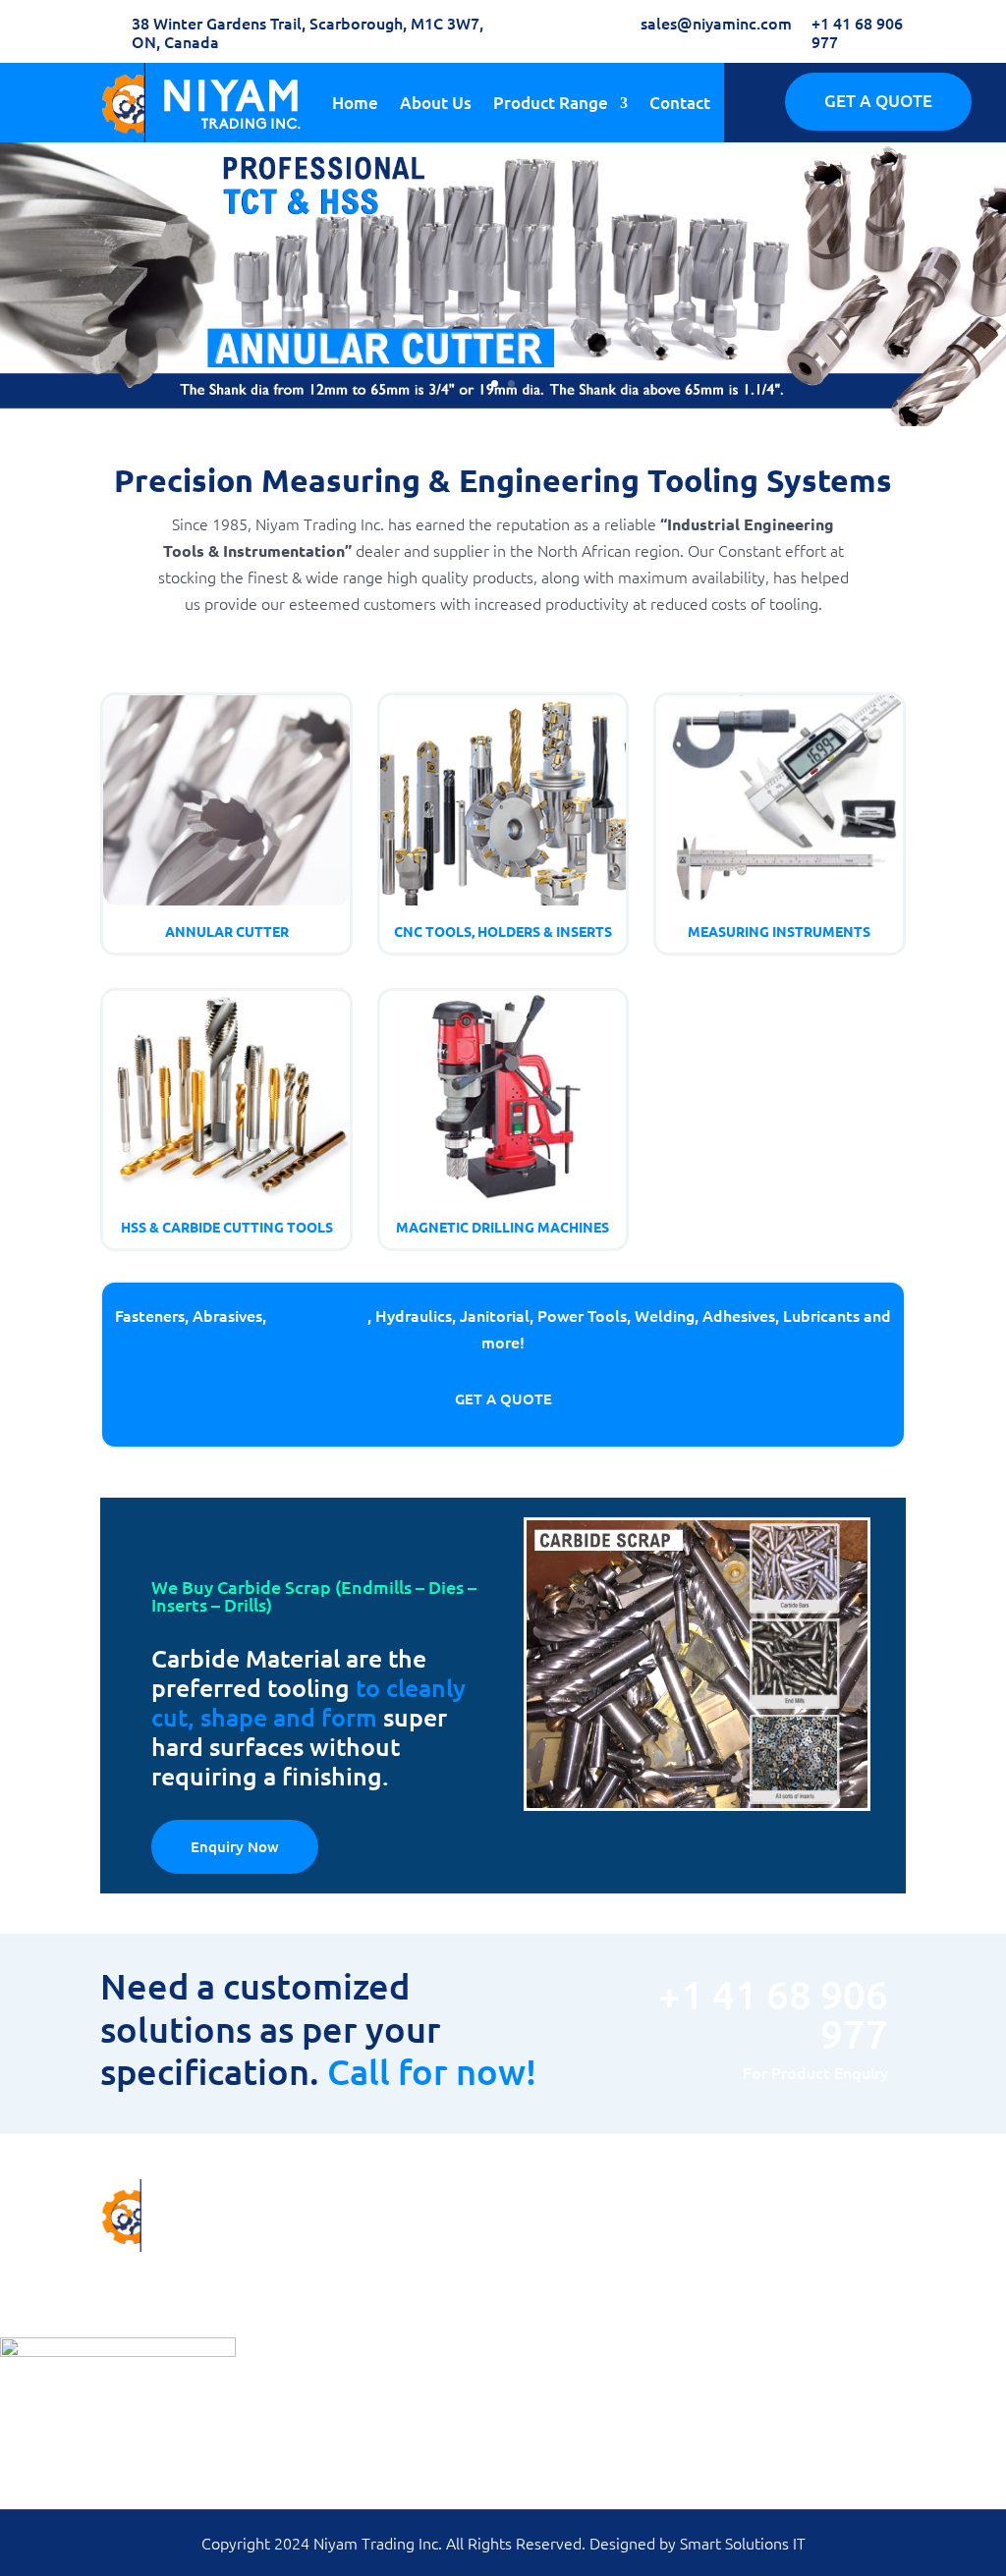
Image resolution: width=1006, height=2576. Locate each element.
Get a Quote (503, 1398)
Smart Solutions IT (743, 2543)
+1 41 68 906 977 (857, 32)
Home (355, 103)
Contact (680, 103)
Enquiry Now (235, 1846)
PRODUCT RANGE (573, 2305)
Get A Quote (878, 101)
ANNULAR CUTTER (368, 2252)
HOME (536, 2252)
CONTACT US (558, 2332)
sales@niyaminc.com (716, 23)
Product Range (551, 103)
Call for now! (432, 2071)
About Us (436, 103)
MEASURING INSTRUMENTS (398, 2332)
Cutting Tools (319, 1315)
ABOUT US (549, 2279)
